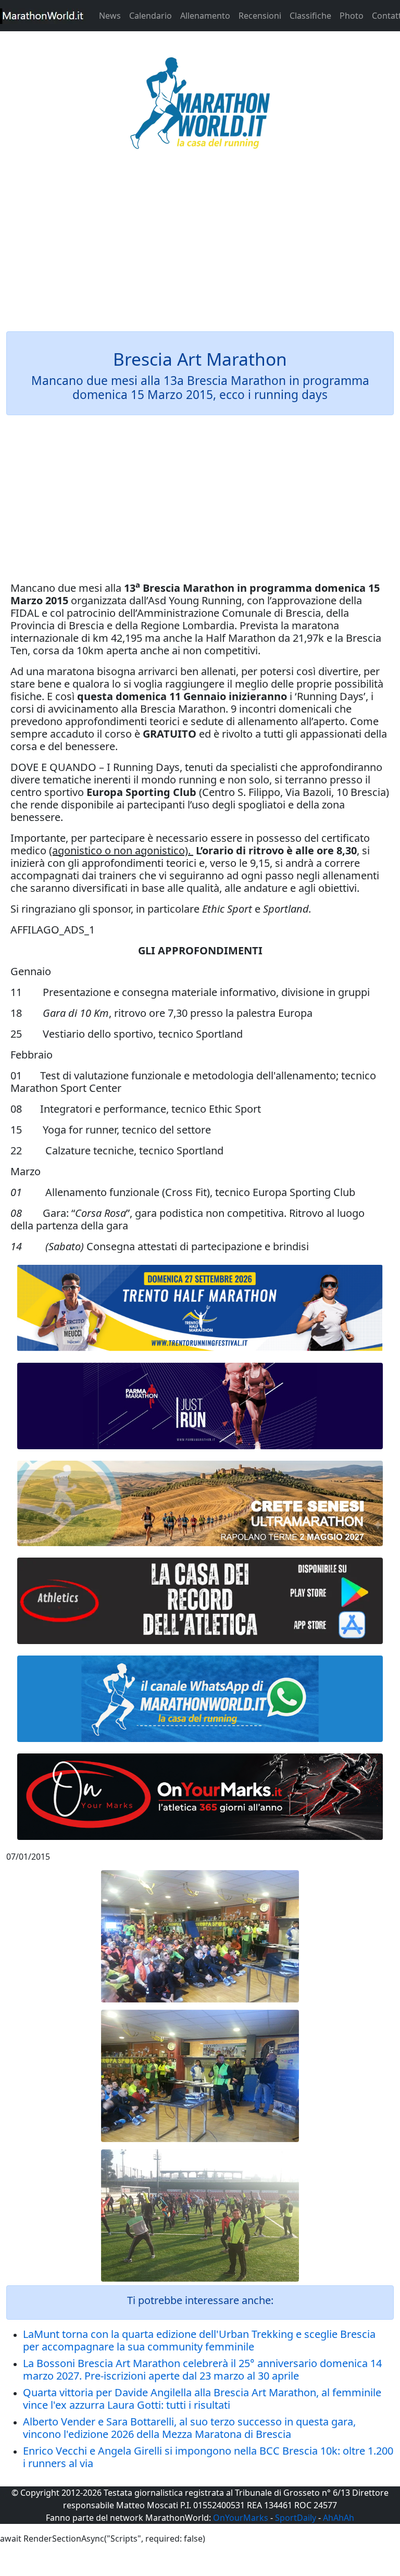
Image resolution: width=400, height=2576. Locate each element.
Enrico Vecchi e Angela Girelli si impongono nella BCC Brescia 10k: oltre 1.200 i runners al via (208, 2457)
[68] (200, 1797)
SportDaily (296, 2518)
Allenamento (205, 16)
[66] (200, 1308)
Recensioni (260, 16)
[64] (200, 1601)
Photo (352, 16)
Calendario (151, 16)
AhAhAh (339, 2518)
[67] (200, 1503)
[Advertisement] (200, 247)
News (110, 16)
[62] (200, 1406)
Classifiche (310, 16)
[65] (200, 1699)
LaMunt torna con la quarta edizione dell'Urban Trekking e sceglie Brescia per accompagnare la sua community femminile (199, 2340)
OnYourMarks (241, 2518)
